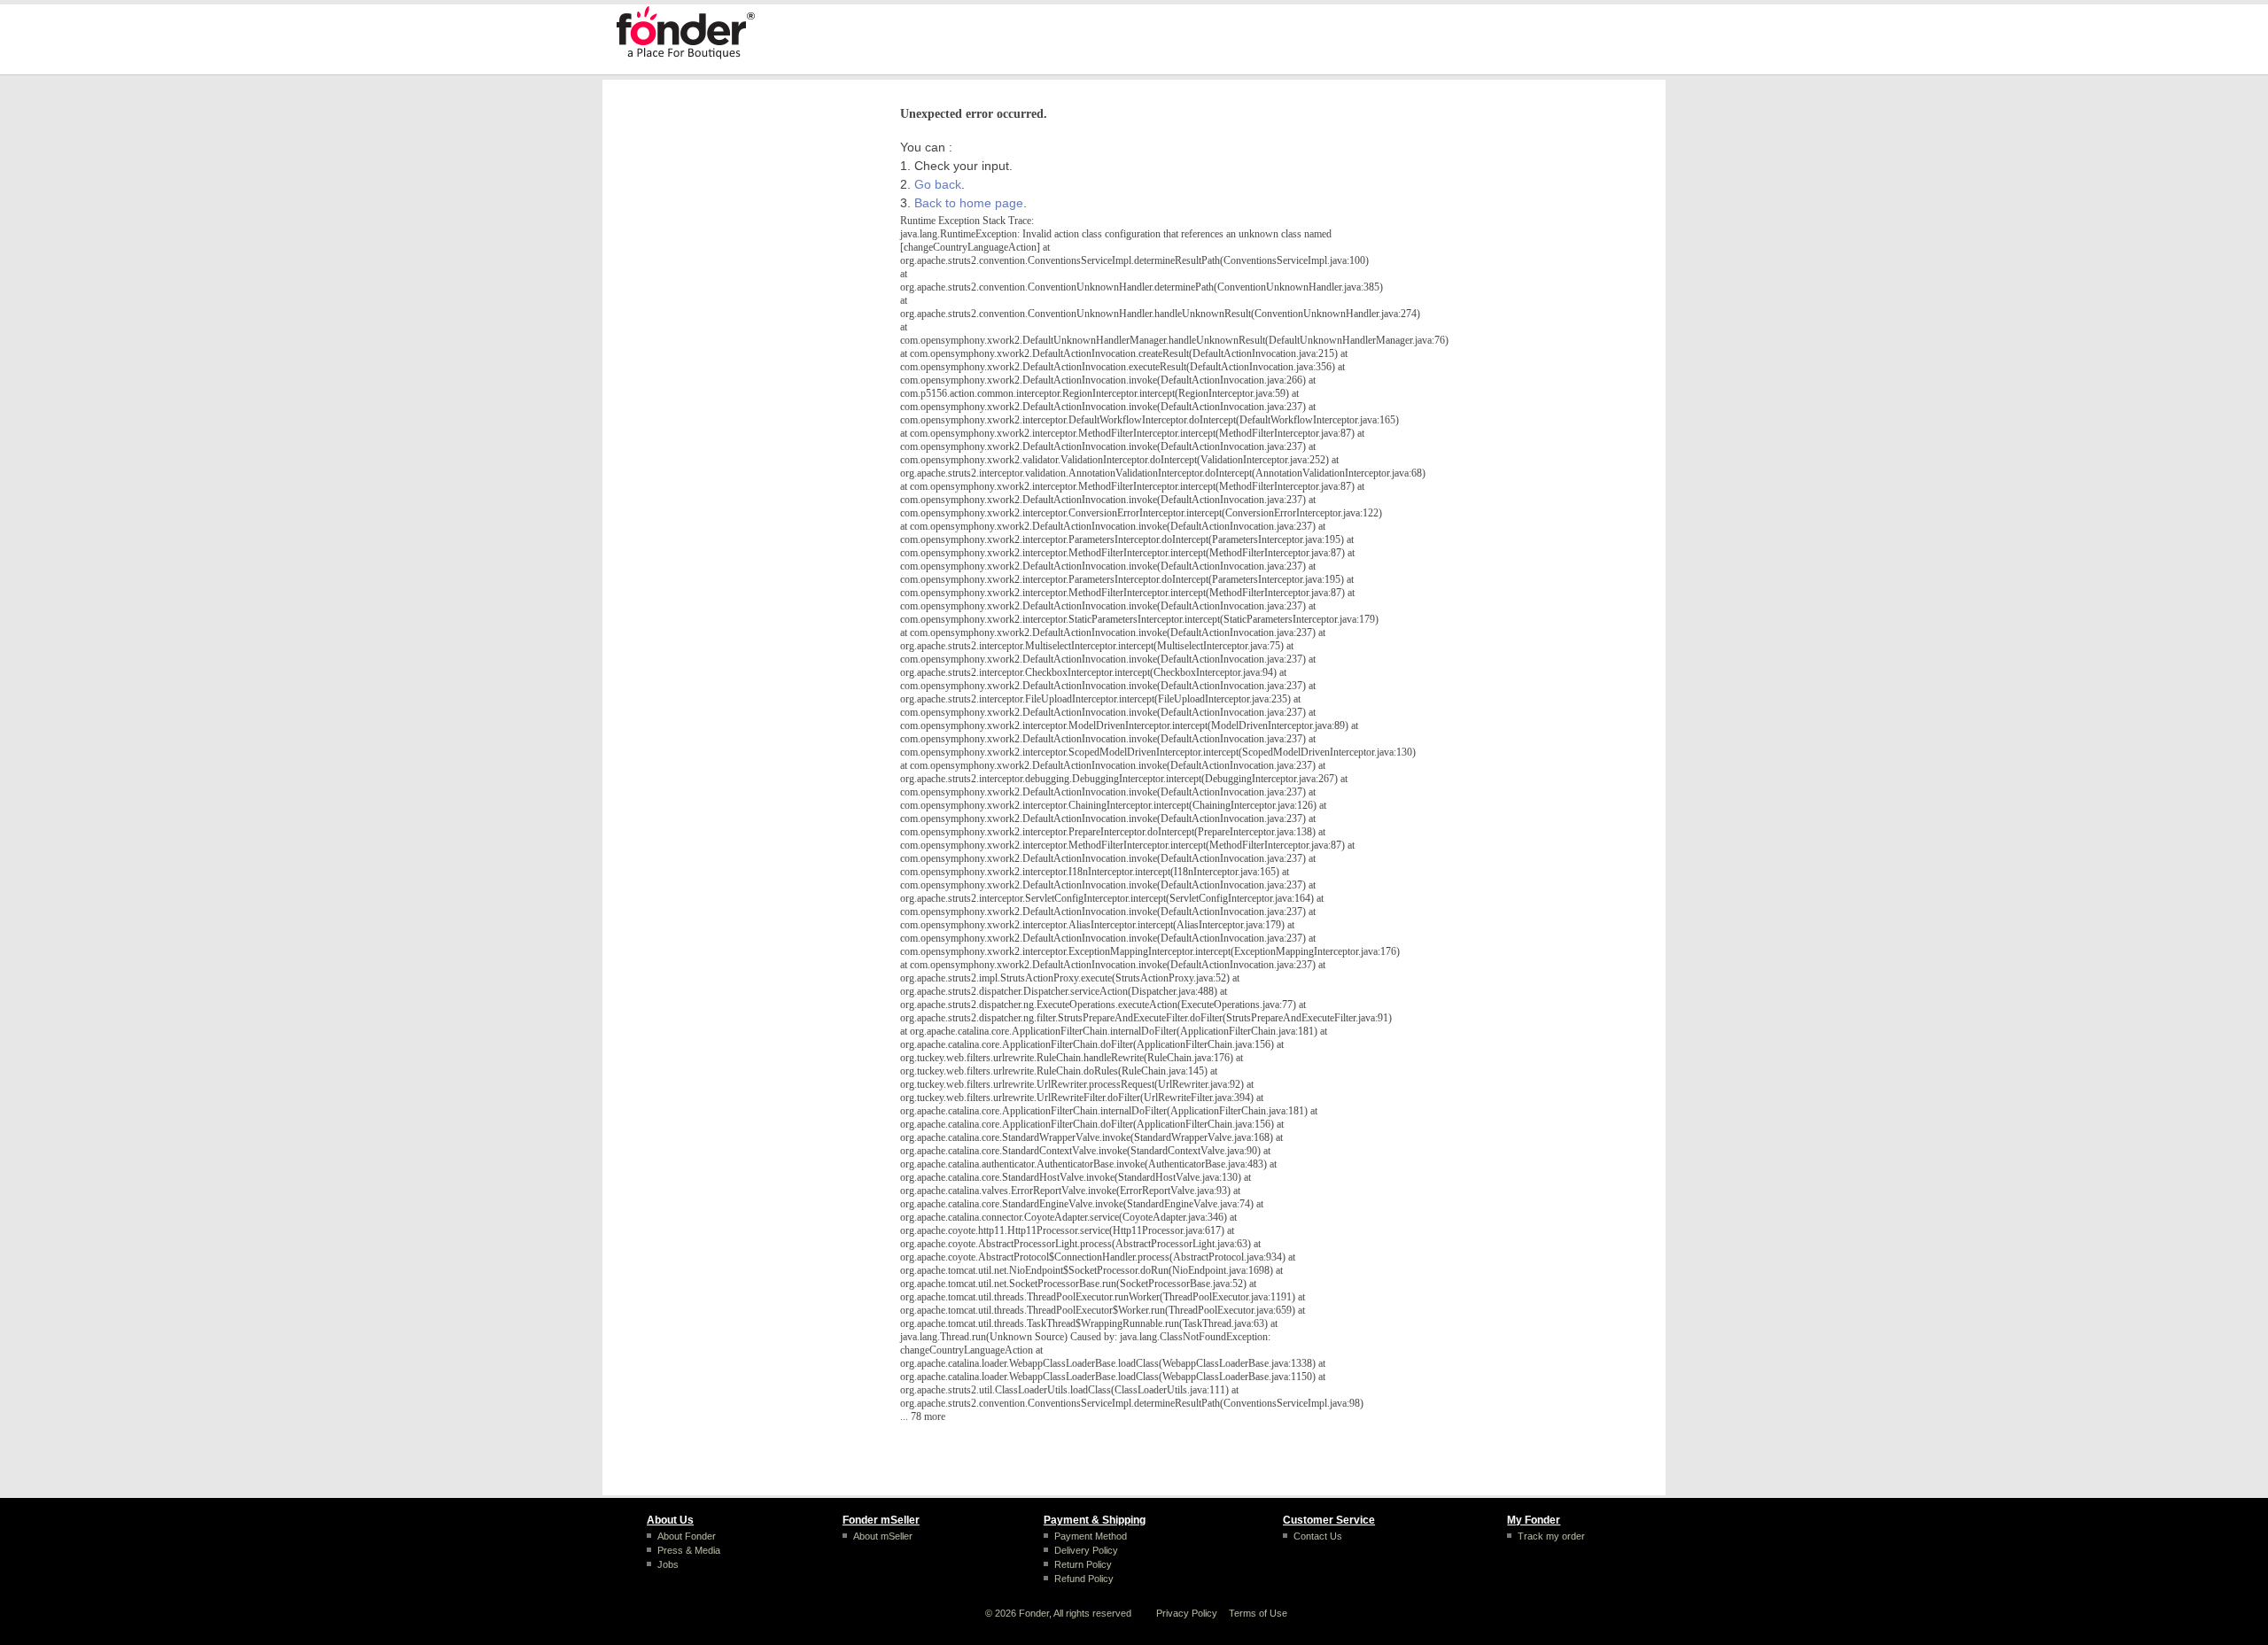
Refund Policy (1084, 1579)
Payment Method (1091, 1536)
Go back (938, 184)
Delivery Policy (1086, 1550)
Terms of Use (1258, 1613)
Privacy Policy (1187, 1613)
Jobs (668, 1564)
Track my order (1551, 1536)
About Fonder (687, 1536)
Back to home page (969, 203)
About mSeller (883, 1536)
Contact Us (1318, 1536)
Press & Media (689, 1550)
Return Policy (1083, 1564)
